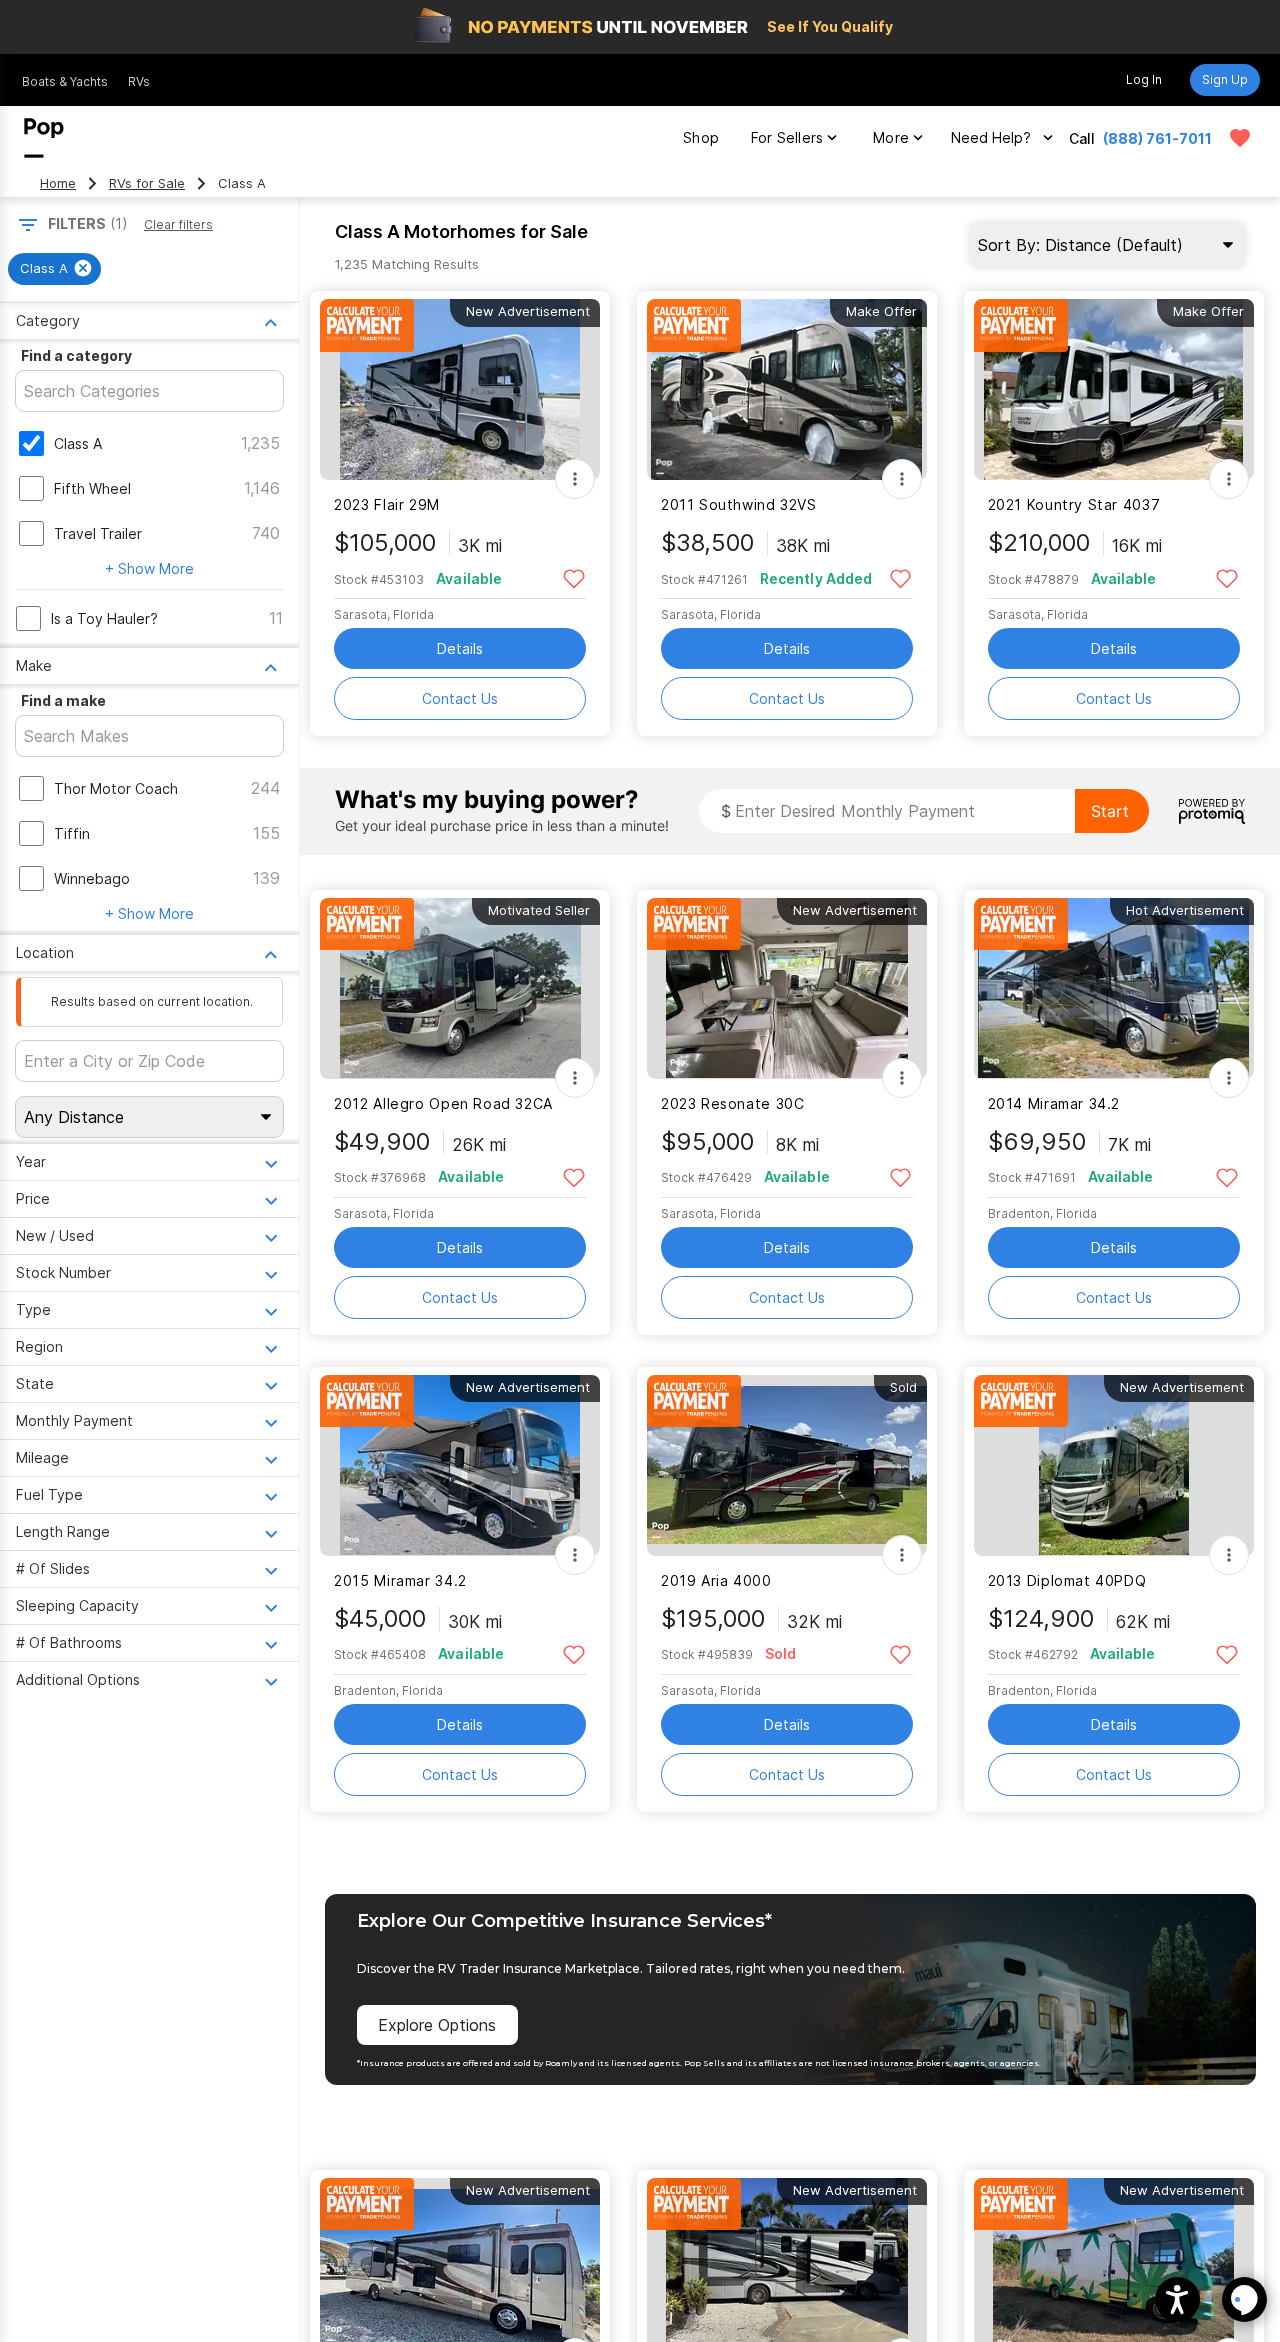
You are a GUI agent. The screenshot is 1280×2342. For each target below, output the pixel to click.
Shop (701, 137)
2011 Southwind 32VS (739, 504)
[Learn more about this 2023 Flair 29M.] (460, 389)
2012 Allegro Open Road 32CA (443, 1103)
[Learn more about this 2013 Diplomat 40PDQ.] (1114, 1465)
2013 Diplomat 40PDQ (1067, 1580)
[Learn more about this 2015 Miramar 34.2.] (460, 1465)
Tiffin (72, 833)
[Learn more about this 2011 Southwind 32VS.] (787, 389)
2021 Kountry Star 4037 (1074, 504)
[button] (1177, 2299)
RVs (139, 81)
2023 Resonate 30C (733, 1103)
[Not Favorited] (573, 577)
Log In (1144, 79)
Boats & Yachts (65, 81)
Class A (78, 443)
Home (58, 183)
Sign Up (1225, 79)
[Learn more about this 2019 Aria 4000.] (787, 1465)
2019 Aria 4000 (716, 1580)
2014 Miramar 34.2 (1054, 1103)
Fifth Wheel (92, 488)
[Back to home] (44, 138)
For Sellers (787, 137)
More (891, 137)
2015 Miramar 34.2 (400, 1580)
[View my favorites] (1240, 138)
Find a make (63, 700)
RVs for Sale (147, 183)
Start (1110, 811)
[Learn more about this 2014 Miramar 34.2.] (1114, 988)
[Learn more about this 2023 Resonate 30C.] (787, 988)
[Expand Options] (575, 479)
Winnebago (92, 878)
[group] (54, 269)
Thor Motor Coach (116, 788)
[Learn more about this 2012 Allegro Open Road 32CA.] (460, 988)
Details (460, 648)
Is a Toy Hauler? (104, 618)
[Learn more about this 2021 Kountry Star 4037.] (1114, 389)
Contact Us (460, 698)
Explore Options (437, 2025)
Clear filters (178, 224)
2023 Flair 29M (387, 504)
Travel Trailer (98, 533)
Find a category (76, 355)
